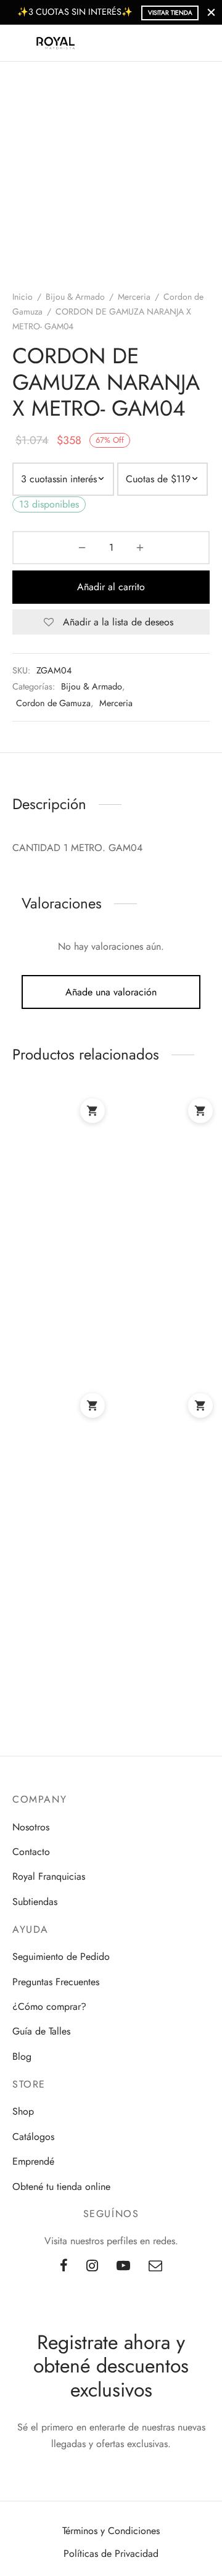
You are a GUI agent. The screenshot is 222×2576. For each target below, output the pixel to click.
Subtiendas (35, 1902)
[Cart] (202, 43)
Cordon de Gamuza (53, 703)
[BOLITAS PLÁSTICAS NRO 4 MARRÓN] (163, 1139)
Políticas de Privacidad (111, 2553)
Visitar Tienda (170, 13)
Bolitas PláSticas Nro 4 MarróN (160, 1241)
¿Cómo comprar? (49, 2006)
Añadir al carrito (111, 587)
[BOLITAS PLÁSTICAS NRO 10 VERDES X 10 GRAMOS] (163, 1434)
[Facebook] (64, 2266)
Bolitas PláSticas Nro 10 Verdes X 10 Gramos (161, 1541)
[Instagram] (92, 2266)
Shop (23, 2111)
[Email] (155, 2266)
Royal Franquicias (49, 1876)
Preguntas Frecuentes (56, 1982)
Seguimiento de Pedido (61, 1957)
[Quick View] (98, 1218)
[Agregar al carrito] (92, 1111)
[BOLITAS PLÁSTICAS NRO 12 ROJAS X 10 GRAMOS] (60, 1139)
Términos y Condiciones (111, 2531)
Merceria (134, 297)
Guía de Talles (41, 2031)
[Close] (211, 12)
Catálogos (33, 2137)
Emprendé (33, 2161)
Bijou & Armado (75, 297)
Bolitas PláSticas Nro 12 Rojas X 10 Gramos (57, 1246)
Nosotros (31, 1827)
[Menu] (20, 43)
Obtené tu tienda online (61, 2187)
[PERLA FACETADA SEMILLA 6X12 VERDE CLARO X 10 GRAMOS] (60, 1434)
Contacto (31, 1852)
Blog (22, 2056)
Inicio (23, 297)
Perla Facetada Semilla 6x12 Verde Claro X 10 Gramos (53, 1541)
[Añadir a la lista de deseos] (59, 1200)
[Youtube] (123, 2266)
